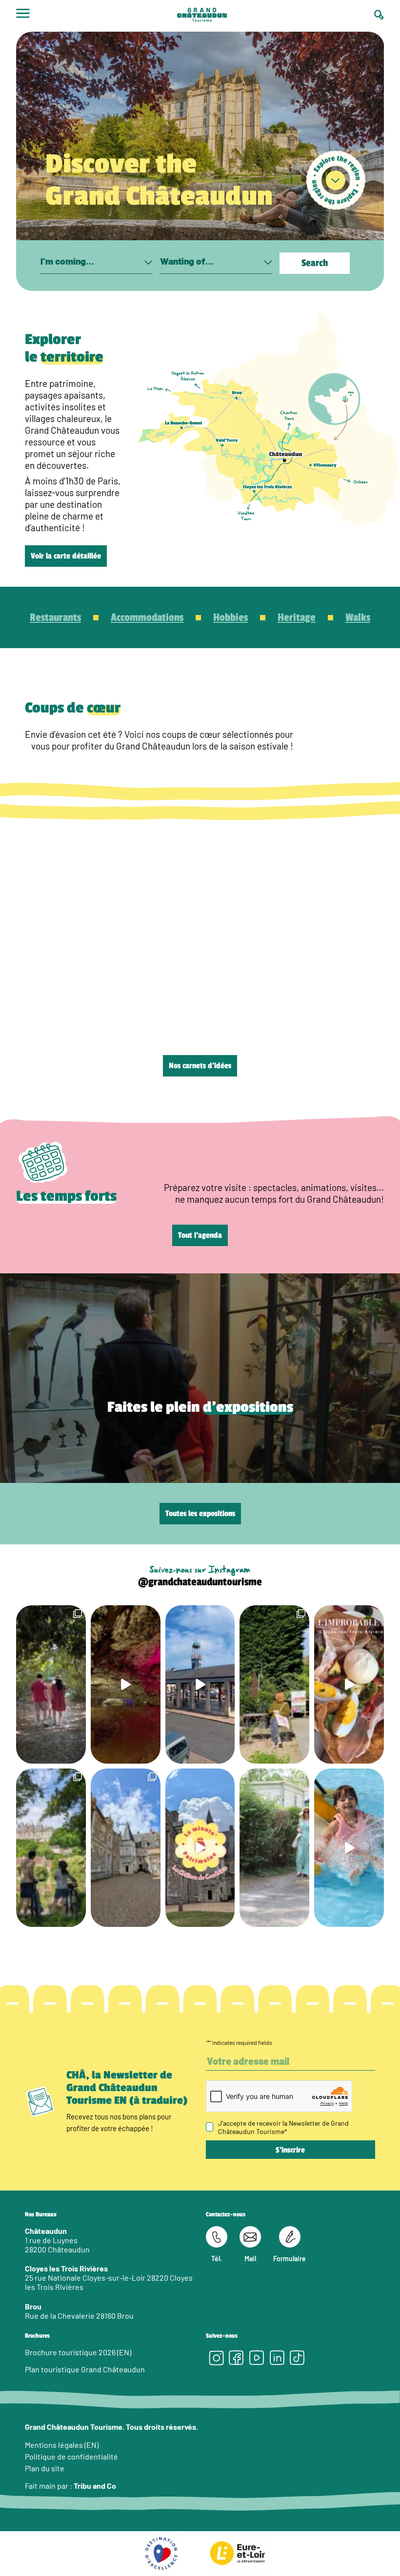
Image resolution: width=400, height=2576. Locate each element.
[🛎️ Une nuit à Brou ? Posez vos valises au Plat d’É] (200, 1684)
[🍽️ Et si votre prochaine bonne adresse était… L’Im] (349, 1684)
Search (315, 263)
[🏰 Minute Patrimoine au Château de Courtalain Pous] (200, 1848)
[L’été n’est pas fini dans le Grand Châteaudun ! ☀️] (274, 1684)
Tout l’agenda (200, 1235)
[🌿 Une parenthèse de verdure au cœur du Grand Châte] (51, 1684)
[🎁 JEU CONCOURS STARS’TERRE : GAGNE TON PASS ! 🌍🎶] (126, 1848)
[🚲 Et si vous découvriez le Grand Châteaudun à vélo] (51, 1848)
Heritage (297, 617)
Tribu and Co (95, 2486)
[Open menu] (23, 16)
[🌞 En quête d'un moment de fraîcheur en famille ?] (349, 1848)
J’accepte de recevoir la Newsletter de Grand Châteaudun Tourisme (283, 2127)
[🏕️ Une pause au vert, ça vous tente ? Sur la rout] (274, 1848)
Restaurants (55, 617)
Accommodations (147, 617)
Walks (358, 617)
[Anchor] (336, 181)
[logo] (202, 16)
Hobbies (230, 617)
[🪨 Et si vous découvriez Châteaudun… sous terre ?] (126, 1684)
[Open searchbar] (379, 15)
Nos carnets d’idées (200, 1066)
